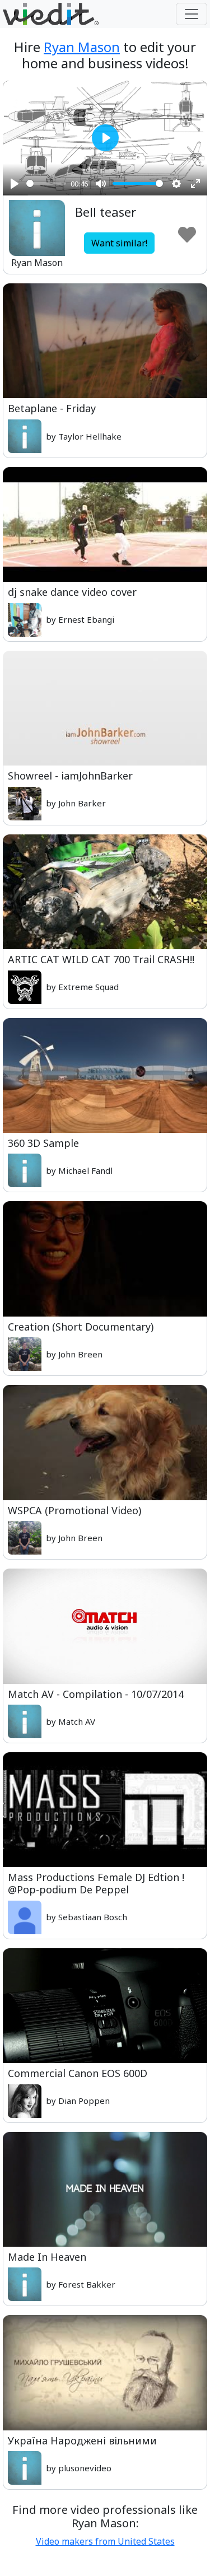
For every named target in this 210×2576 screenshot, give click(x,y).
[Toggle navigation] (192, 14)
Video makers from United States (105, 2541)
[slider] (46, 183)
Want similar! (119, 243)
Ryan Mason (82, 47)
